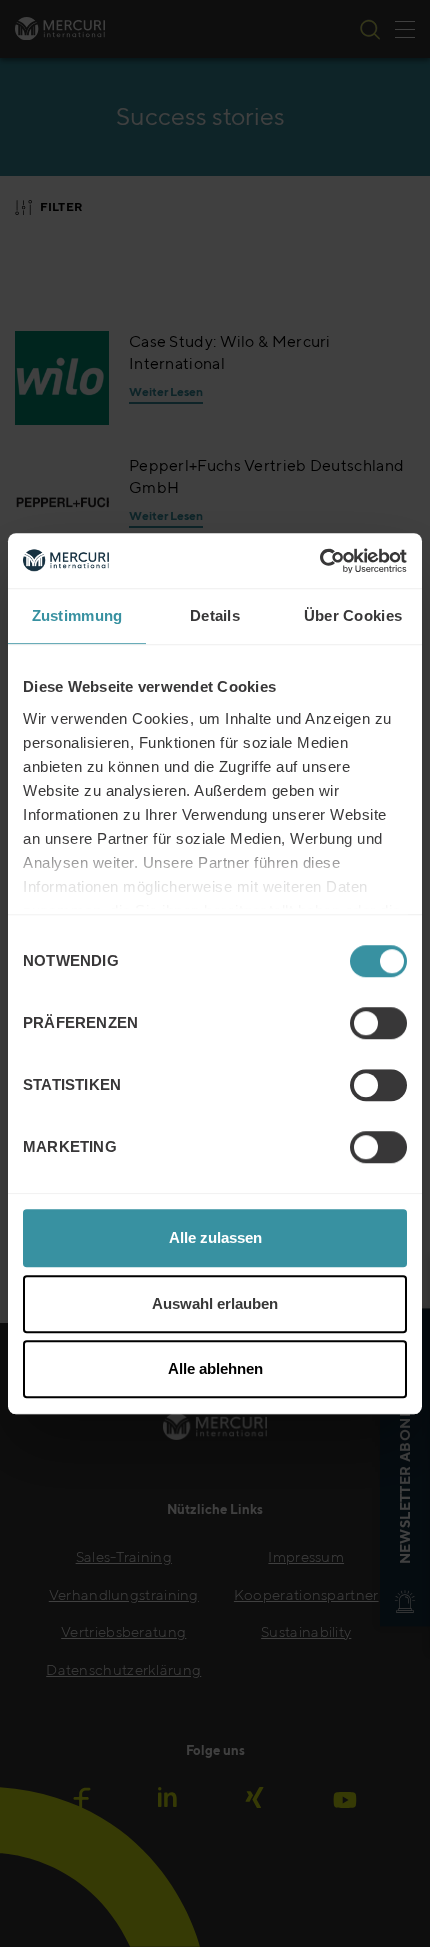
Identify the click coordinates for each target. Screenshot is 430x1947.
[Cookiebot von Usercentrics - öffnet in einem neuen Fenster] (319, 561)
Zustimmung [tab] (77, 615)
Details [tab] (215, 615)
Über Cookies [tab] (353, 615)
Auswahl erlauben (215, 1303)
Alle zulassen (215, 1237)
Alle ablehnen (215, 1368)
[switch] (378, 1023)
